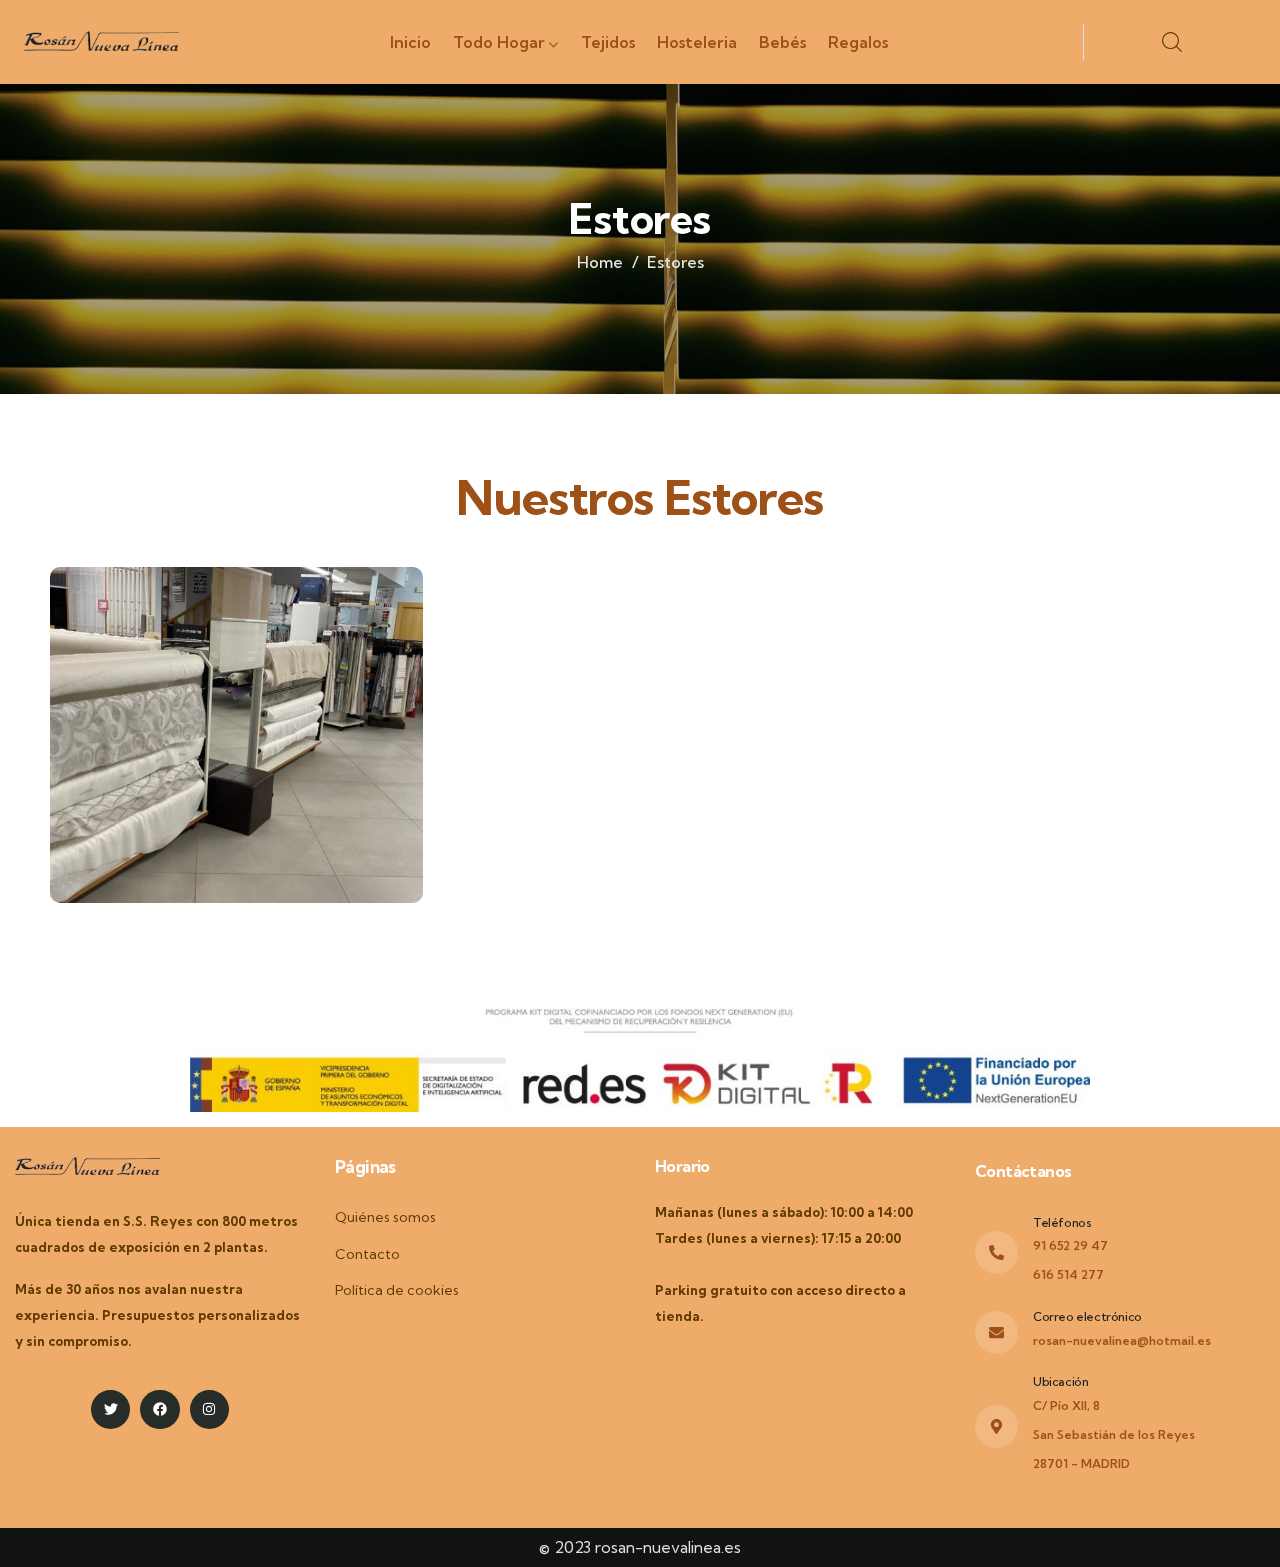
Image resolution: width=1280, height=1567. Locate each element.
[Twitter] (110, 1409)
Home (600, 262)
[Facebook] (159, 1409)
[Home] (101, 45)
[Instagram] (209, 1409)
